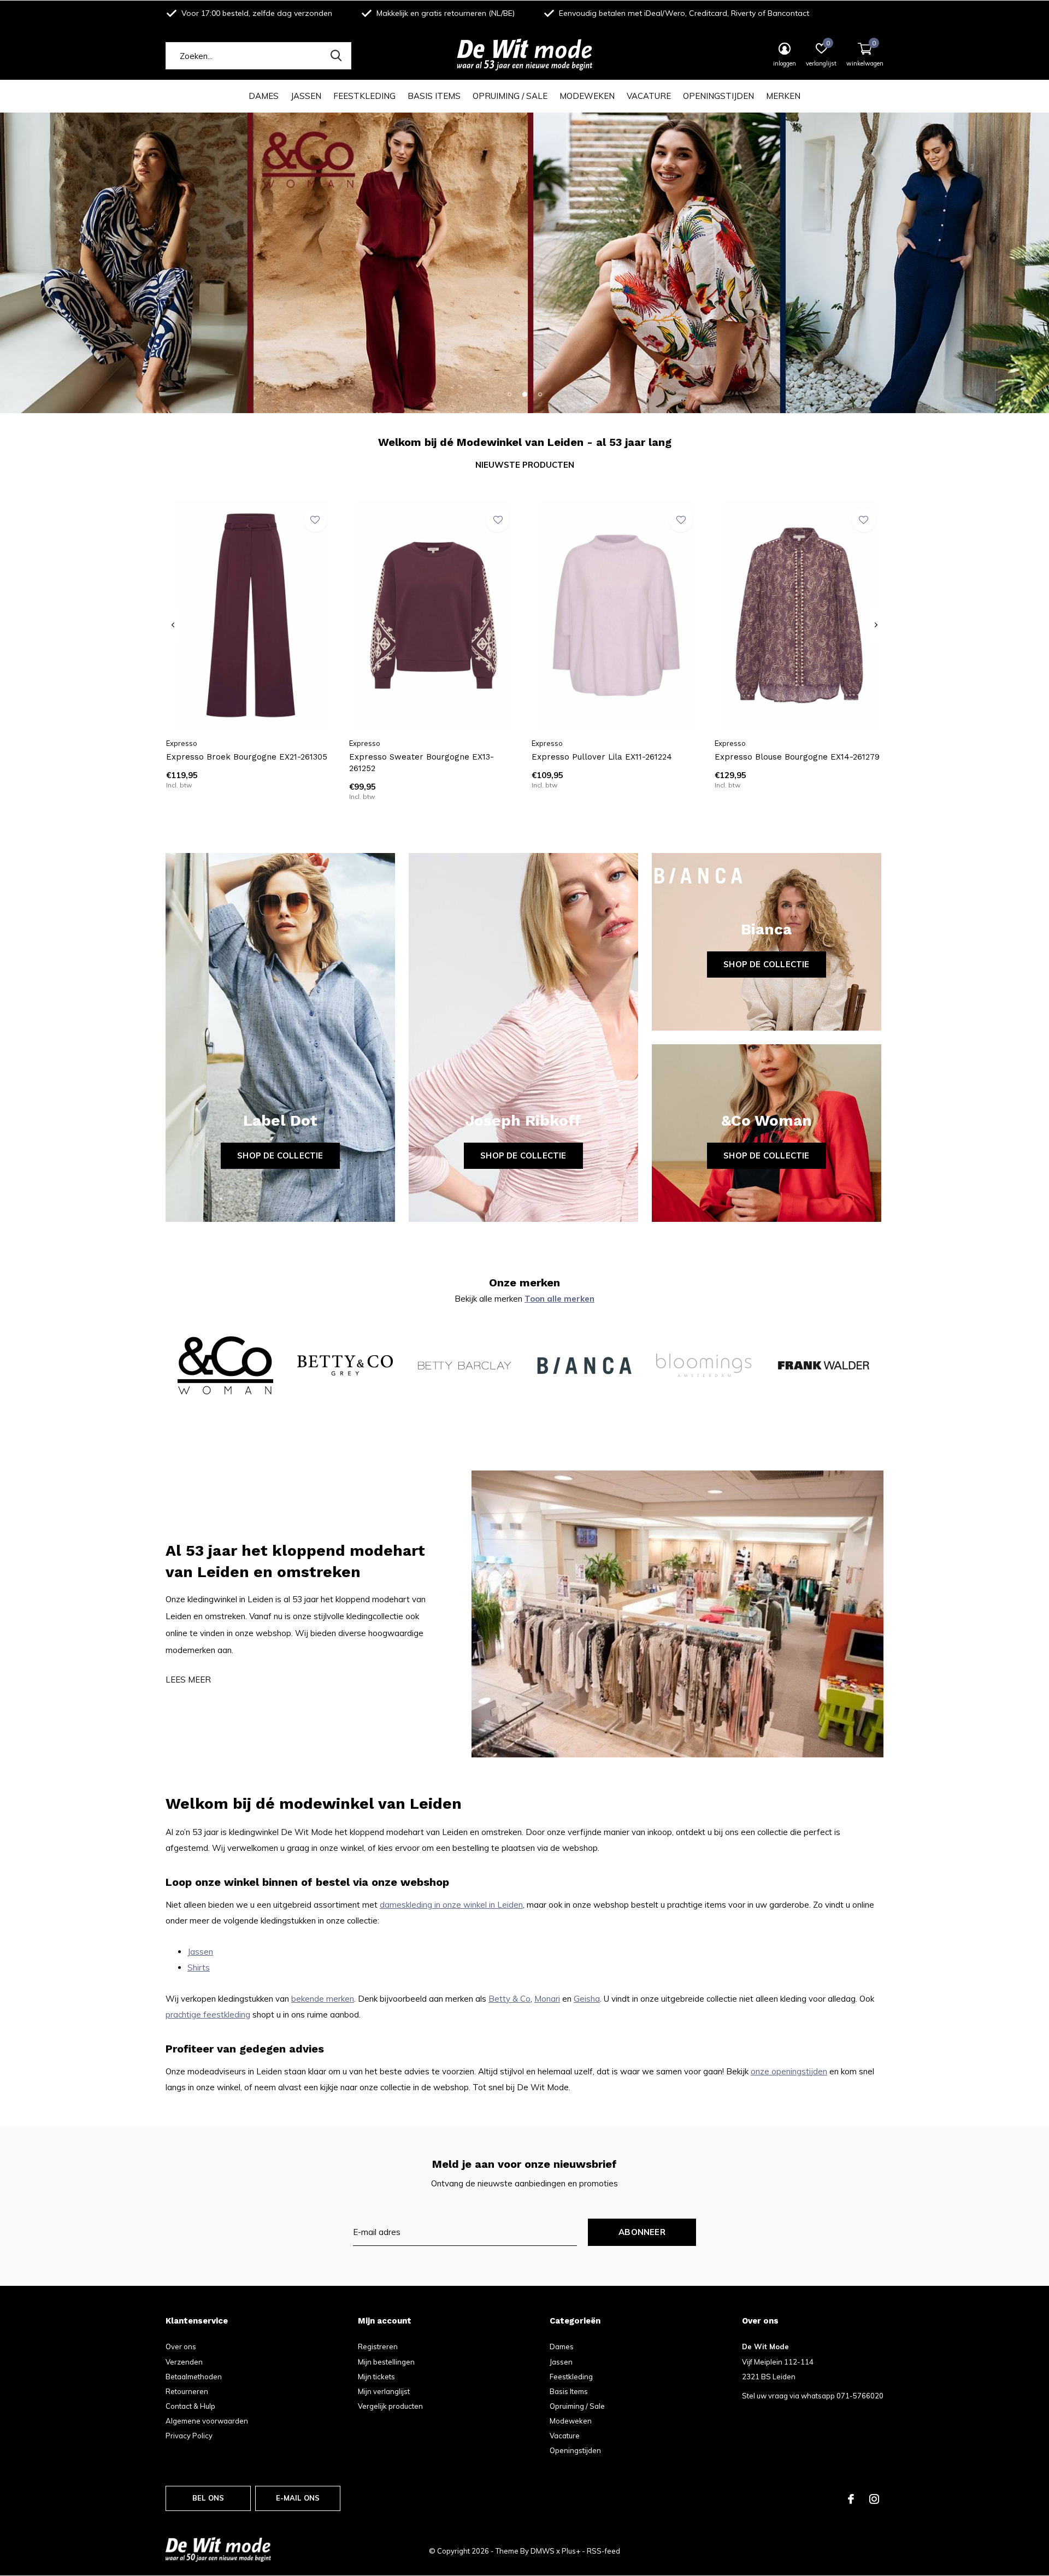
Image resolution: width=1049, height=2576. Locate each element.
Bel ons (208, 2498)
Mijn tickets (376, 2377)
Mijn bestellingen (386, 2362)
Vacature (649, 96)
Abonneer (642, 2232)
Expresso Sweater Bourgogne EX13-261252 (422, 763)
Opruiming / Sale (510, 96)
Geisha (587, 1999)
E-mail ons (298, 2498)
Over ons (181, 2346)
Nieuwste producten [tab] (525, 465)
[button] (509, 394)
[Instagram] (874, 2499)
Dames (264, 96)
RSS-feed (603, 2551)
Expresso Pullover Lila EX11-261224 (602, 757)
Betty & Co (509, 1999)
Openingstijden (718, 96)
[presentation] (173, 625)
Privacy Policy (189, 2436)
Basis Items (434, 96)
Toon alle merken (559, 1299)
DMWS (543, 2551)
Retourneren (187, 2391)
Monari (547, 1999)
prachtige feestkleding (208, 2015)
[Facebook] (851, 2499)
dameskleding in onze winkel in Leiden (451, 1905)
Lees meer (188, 1680)
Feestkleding (364, 96)
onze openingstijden (789, 2071)
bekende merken (323, 1999)
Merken (783, 96)
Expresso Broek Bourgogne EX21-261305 (247, 757)
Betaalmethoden (194, 2377)
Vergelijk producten (390, 2406)
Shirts (199, 1968)
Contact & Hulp (190, 2406)
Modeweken (587, 96)
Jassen (306, 96)
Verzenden (184, 2362)
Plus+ (571, 2551)
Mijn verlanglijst (384, 2391)
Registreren (378, 2346)
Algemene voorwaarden (207, 2421)
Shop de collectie (280, 1155)
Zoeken (336, 56)
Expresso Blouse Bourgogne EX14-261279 (797, 757)
